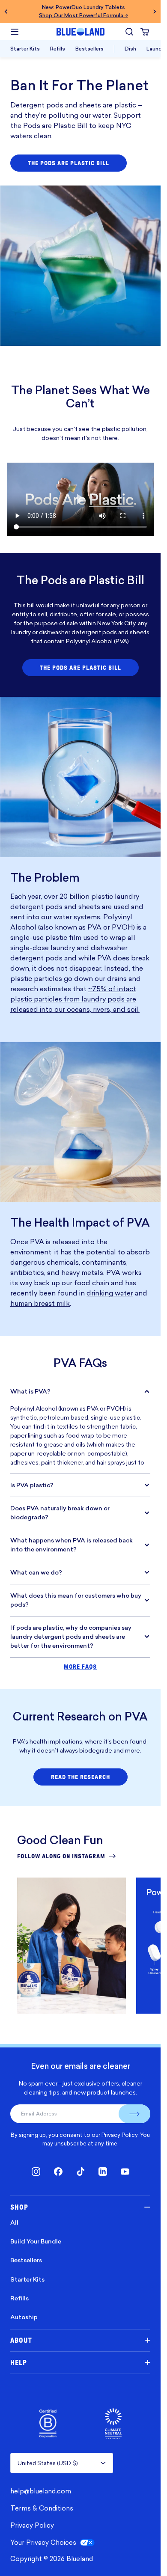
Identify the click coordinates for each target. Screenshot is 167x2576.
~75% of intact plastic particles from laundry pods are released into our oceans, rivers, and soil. (75, 999)
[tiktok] (81, 2172)
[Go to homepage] (81, 32)
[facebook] (58, 2172)
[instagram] (36, 2172)
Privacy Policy (119, 2135)
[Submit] (134, 2114)
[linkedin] (103, 2172)
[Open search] (129, 32)
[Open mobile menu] (15, 32)
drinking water (110, 1293)
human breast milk (40, 1303)
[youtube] (125, 2172)
